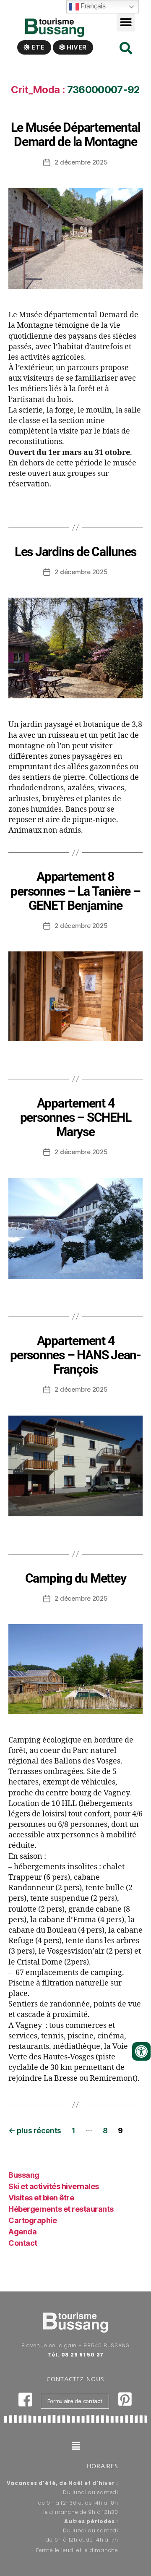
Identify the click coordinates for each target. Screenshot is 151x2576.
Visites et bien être (41, 2198)
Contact (23, 2243)
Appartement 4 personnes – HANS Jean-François (75, 1355)
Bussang (24, 2175)
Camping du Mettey (76, 1578)
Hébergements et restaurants (61, 2209)
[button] (126, 22)
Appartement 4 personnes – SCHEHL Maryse (76, 1117)
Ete (38, 47)
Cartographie (33, 2220)
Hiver (76, 47)
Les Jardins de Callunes (75, 552)
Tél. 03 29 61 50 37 (75, 2355)
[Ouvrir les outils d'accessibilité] (141, 2051)
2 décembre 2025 (81, 162)
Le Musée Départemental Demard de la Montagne (76, 135)
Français (92, 6)
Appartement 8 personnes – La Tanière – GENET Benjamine (75, 891)
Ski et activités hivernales (54, 2186)
